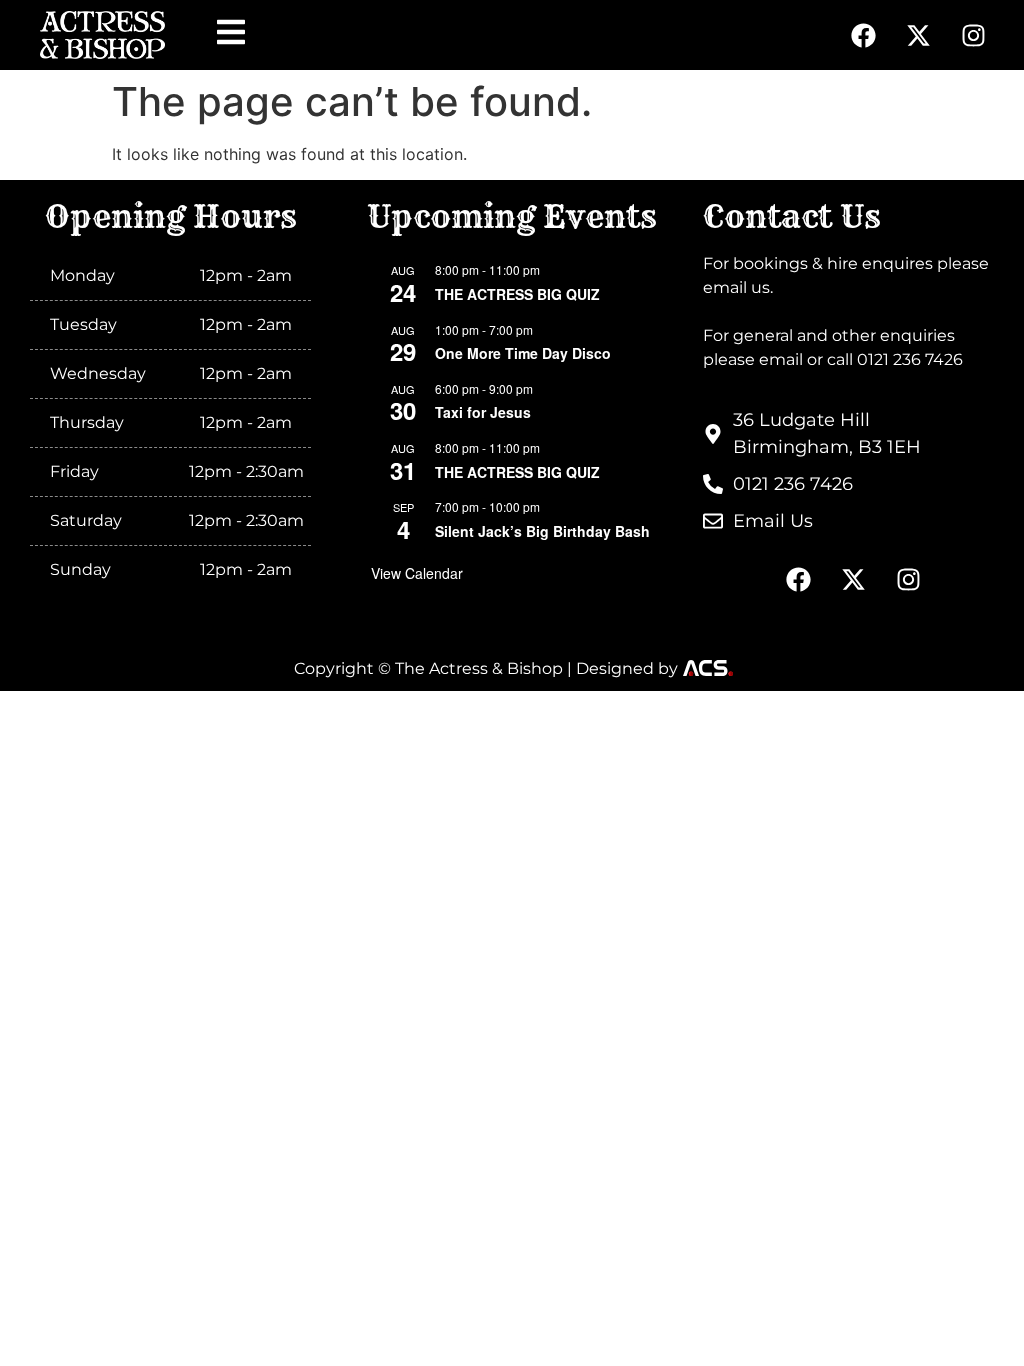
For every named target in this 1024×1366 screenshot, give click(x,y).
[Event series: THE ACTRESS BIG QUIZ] (552, 269)
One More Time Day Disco (523, 353)
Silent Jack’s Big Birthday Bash (542, 531)
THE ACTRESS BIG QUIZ (517, 294)
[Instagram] (973, 35)
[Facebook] (863, 35)
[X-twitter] (918, 35)
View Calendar (417, 573)
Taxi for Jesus (483, 412)
